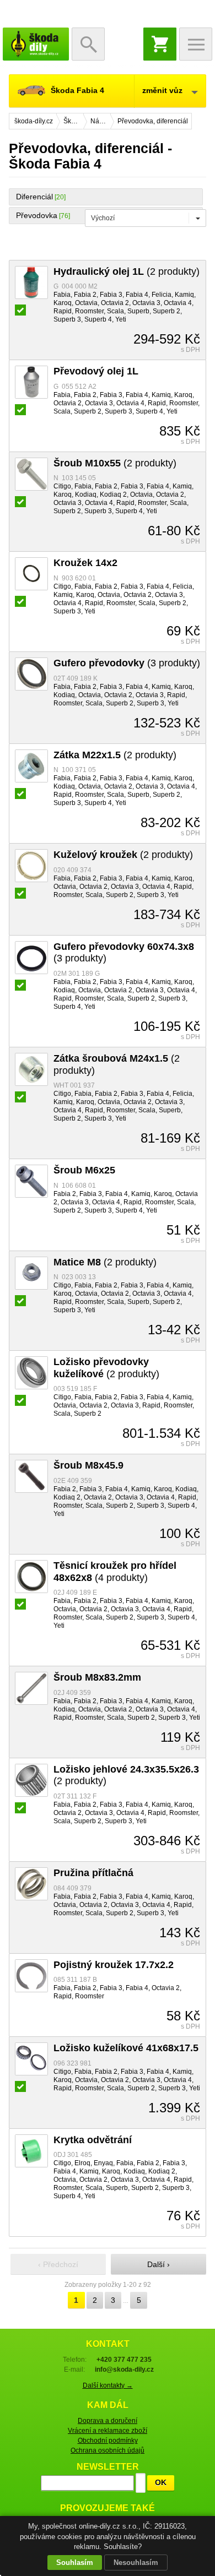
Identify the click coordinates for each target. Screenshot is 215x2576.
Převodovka (37, 215)
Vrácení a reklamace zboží (108, 2431)
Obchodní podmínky (108, 2441)
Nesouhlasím (136, 2563)
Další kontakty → (108, 2385)
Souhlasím (75, 2563)
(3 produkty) (127, 663)
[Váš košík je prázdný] (160, 44)
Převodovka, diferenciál (153, 121)
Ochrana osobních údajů (108, 2450)
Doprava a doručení (108, 2421)
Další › (158, 2264)
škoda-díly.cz (36, 44)
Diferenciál (34, 197)
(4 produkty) (115, 1572)
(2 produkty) (127, 271)
